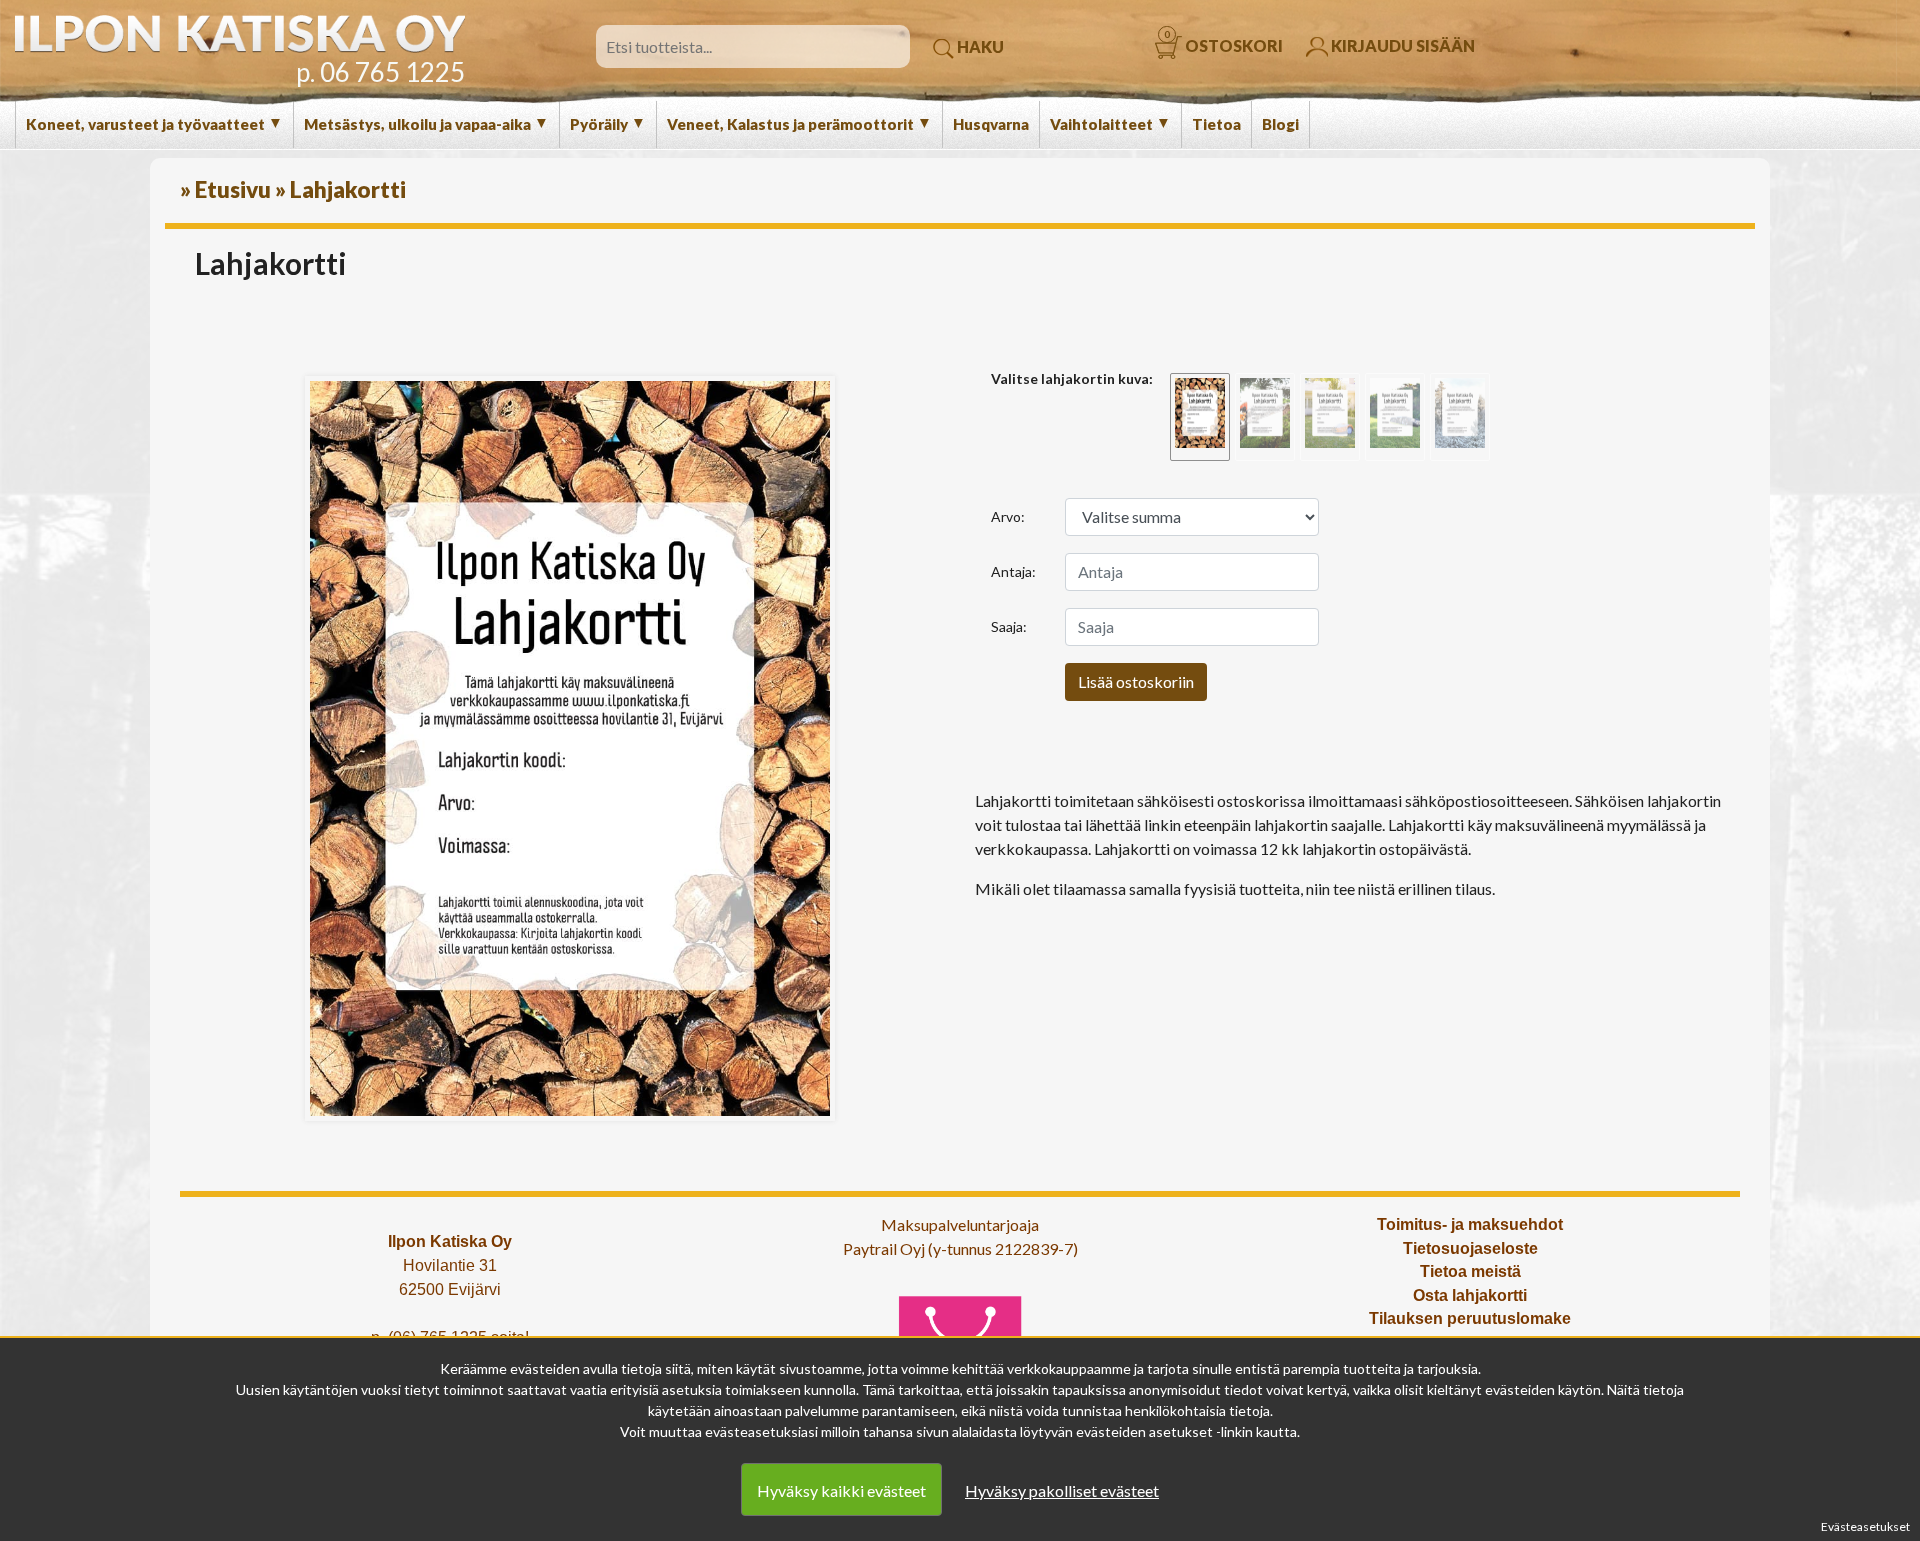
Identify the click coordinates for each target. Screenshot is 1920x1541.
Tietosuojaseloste (1470, 1248)
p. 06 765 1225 (380, 72)
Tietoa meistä (1470, 1271)
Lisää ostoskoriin (1136, 681)
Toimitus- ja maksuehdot (1470, 1224)
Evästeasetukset (1865, 1526)
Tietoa (1216, 124)
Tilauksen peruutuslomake (1470, 1318)
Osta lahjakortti (1470, 1295)
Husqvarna (991, 124)
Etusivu (233, 189)
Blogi (1280, 124)
